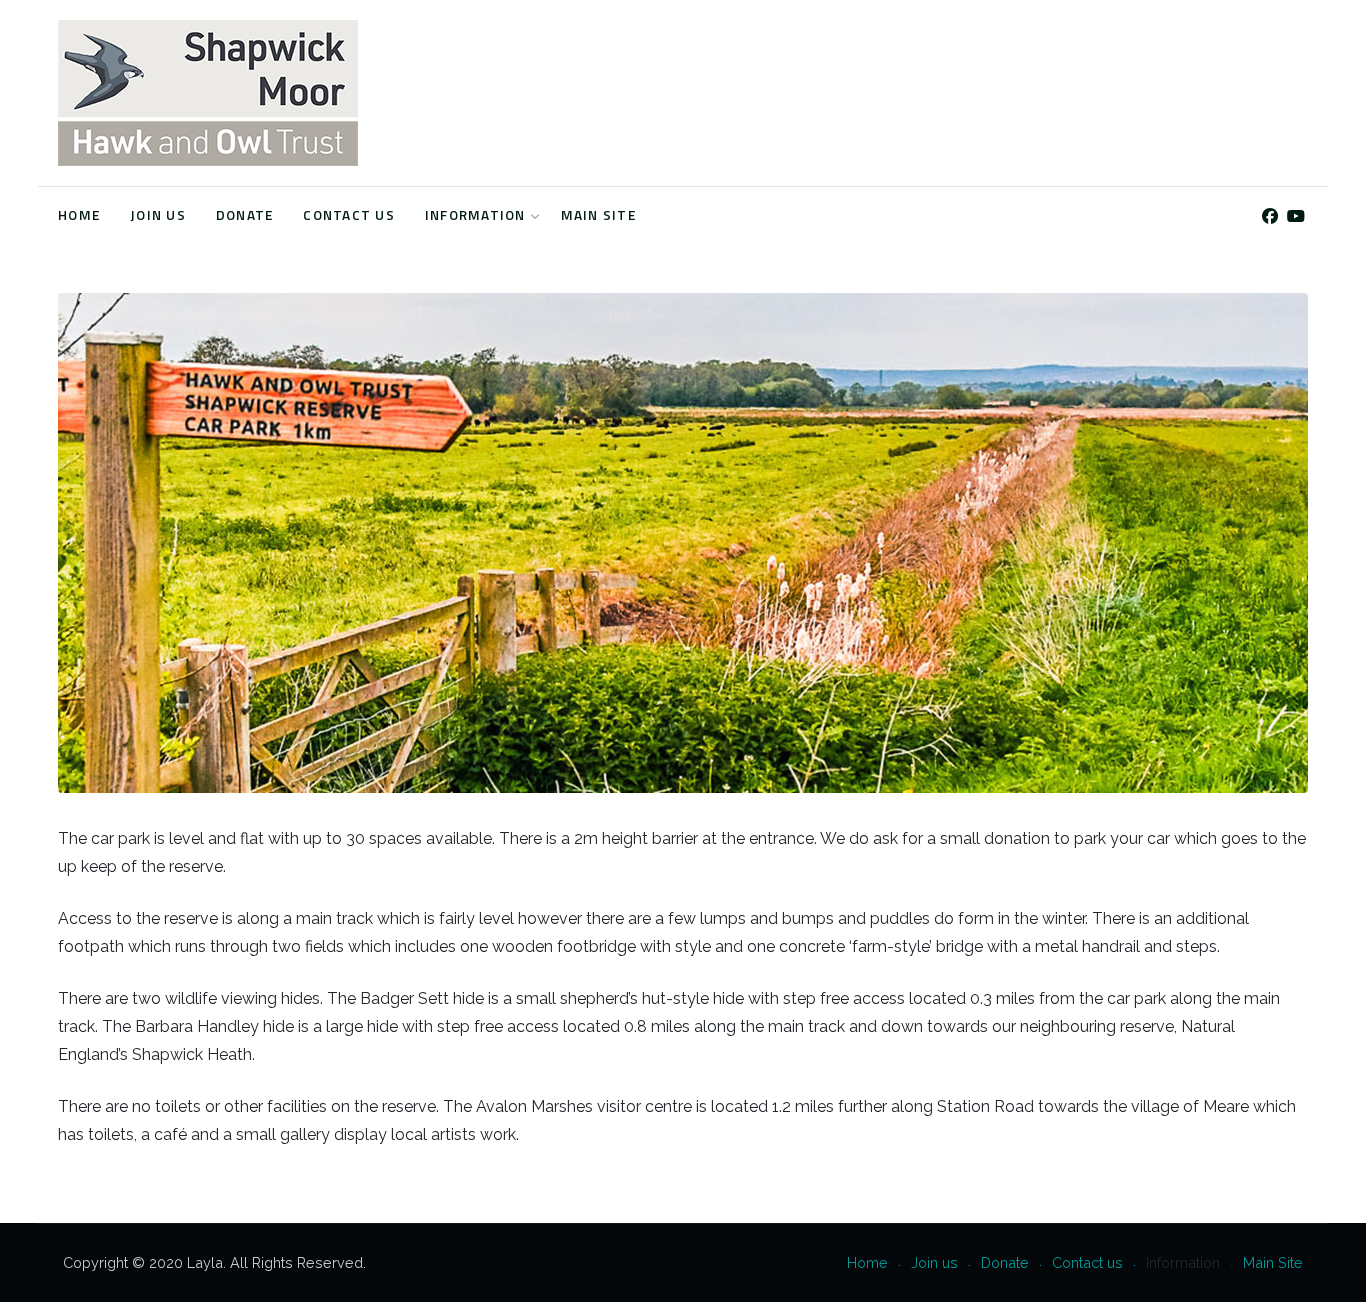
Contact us (349, 215)
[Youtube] (1295, 216)
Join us (158, 215)
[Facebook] (1269, 216)
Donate (245, 215)
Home (79, 215)
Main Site (598, 215)
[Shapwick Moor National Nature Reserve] (208, 93)
